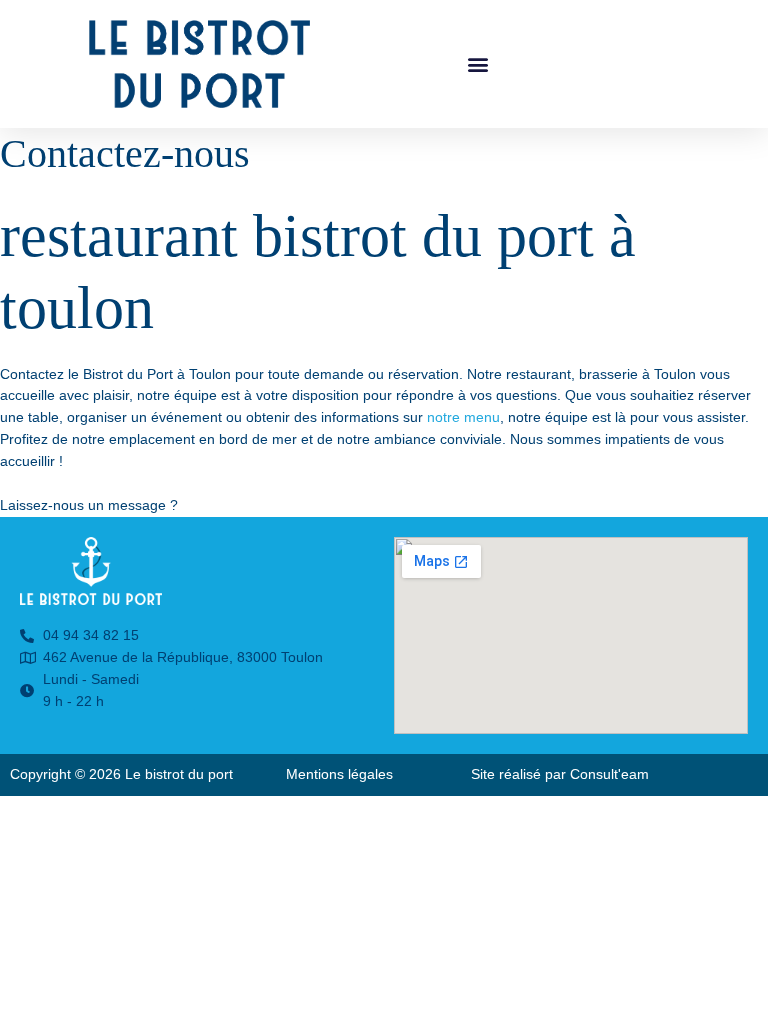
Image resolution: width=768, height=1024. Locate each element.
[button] (478, 63)
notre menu (463, 417)
